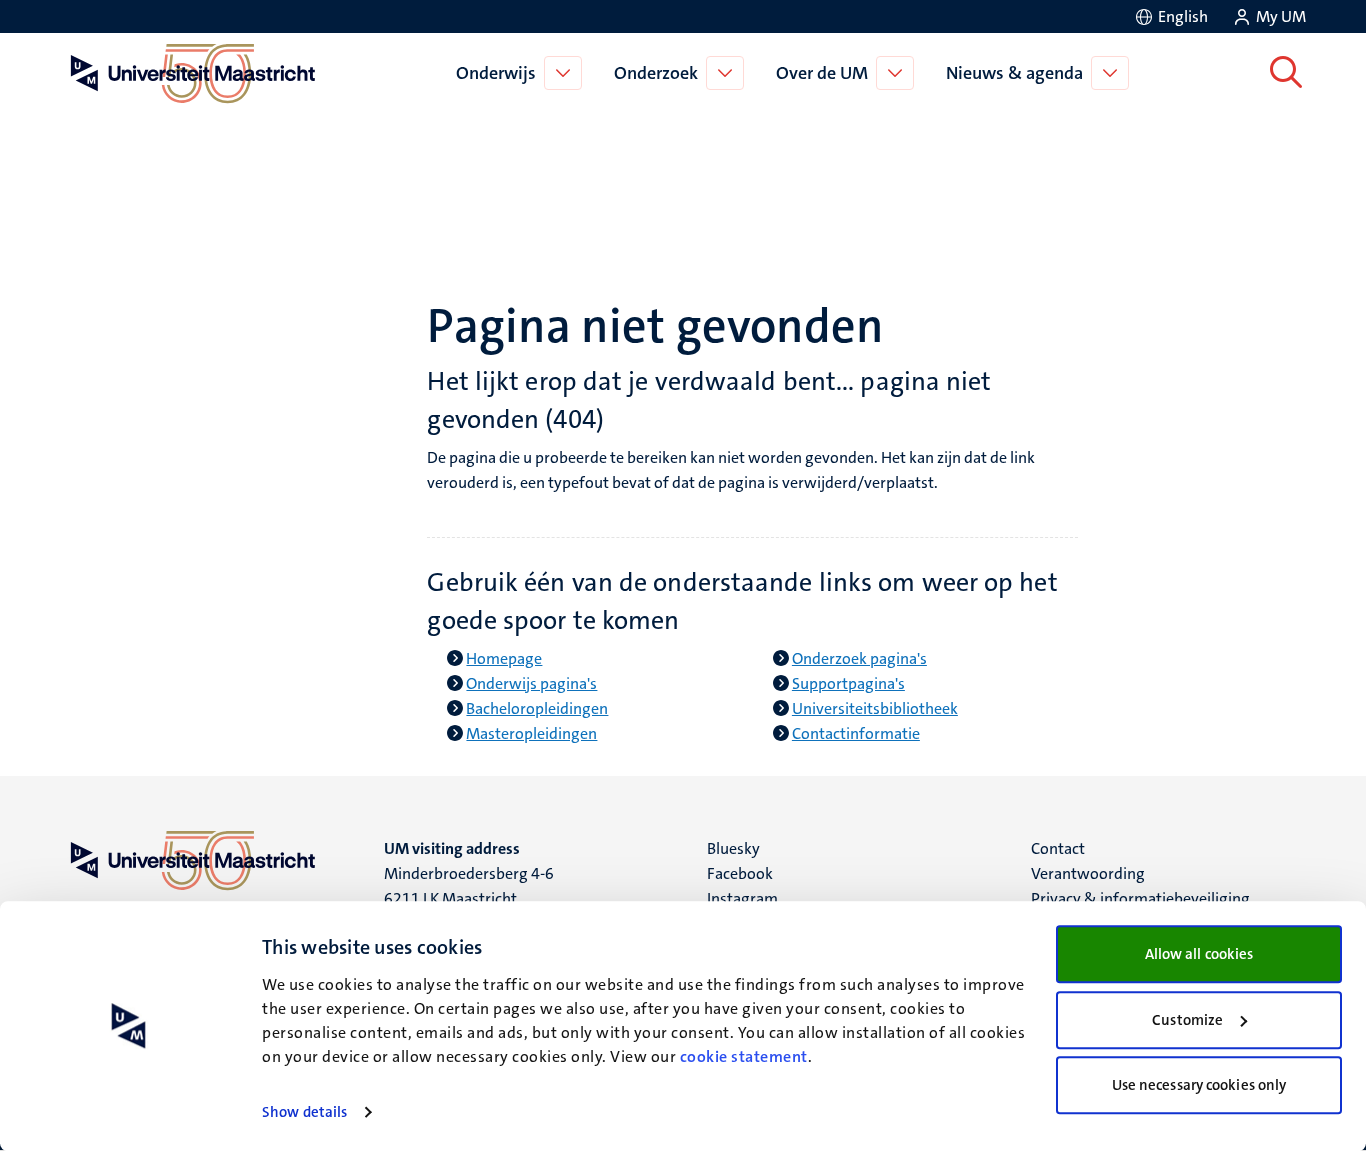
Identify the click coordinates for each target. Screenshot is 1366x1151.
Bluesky (733, 848)
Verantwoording (1088, 873)
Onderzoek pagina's (859, 658)
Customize (1187, 1020)
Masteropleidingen (531, 733)
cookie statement (744, 1056)
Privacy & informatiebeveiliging (1140, 898)
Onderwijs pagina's (531, 683)
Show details (304, 1112)
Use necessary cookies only (1199, 1085)
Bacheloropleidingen (537, 708)
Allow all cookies (1199, 954)
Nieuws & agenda (1014, 73)
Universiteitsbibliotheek (875, 708)
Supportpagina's (848, 683)
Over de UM (822, 73)
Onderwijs (496, 73)
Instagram (742, 898)
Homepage (504, 658)
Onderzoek (656, 73)
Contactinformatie (856, 733)
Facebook (740, 873)
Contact (1058, 848)
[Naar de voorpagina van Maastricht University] (189, 73)
